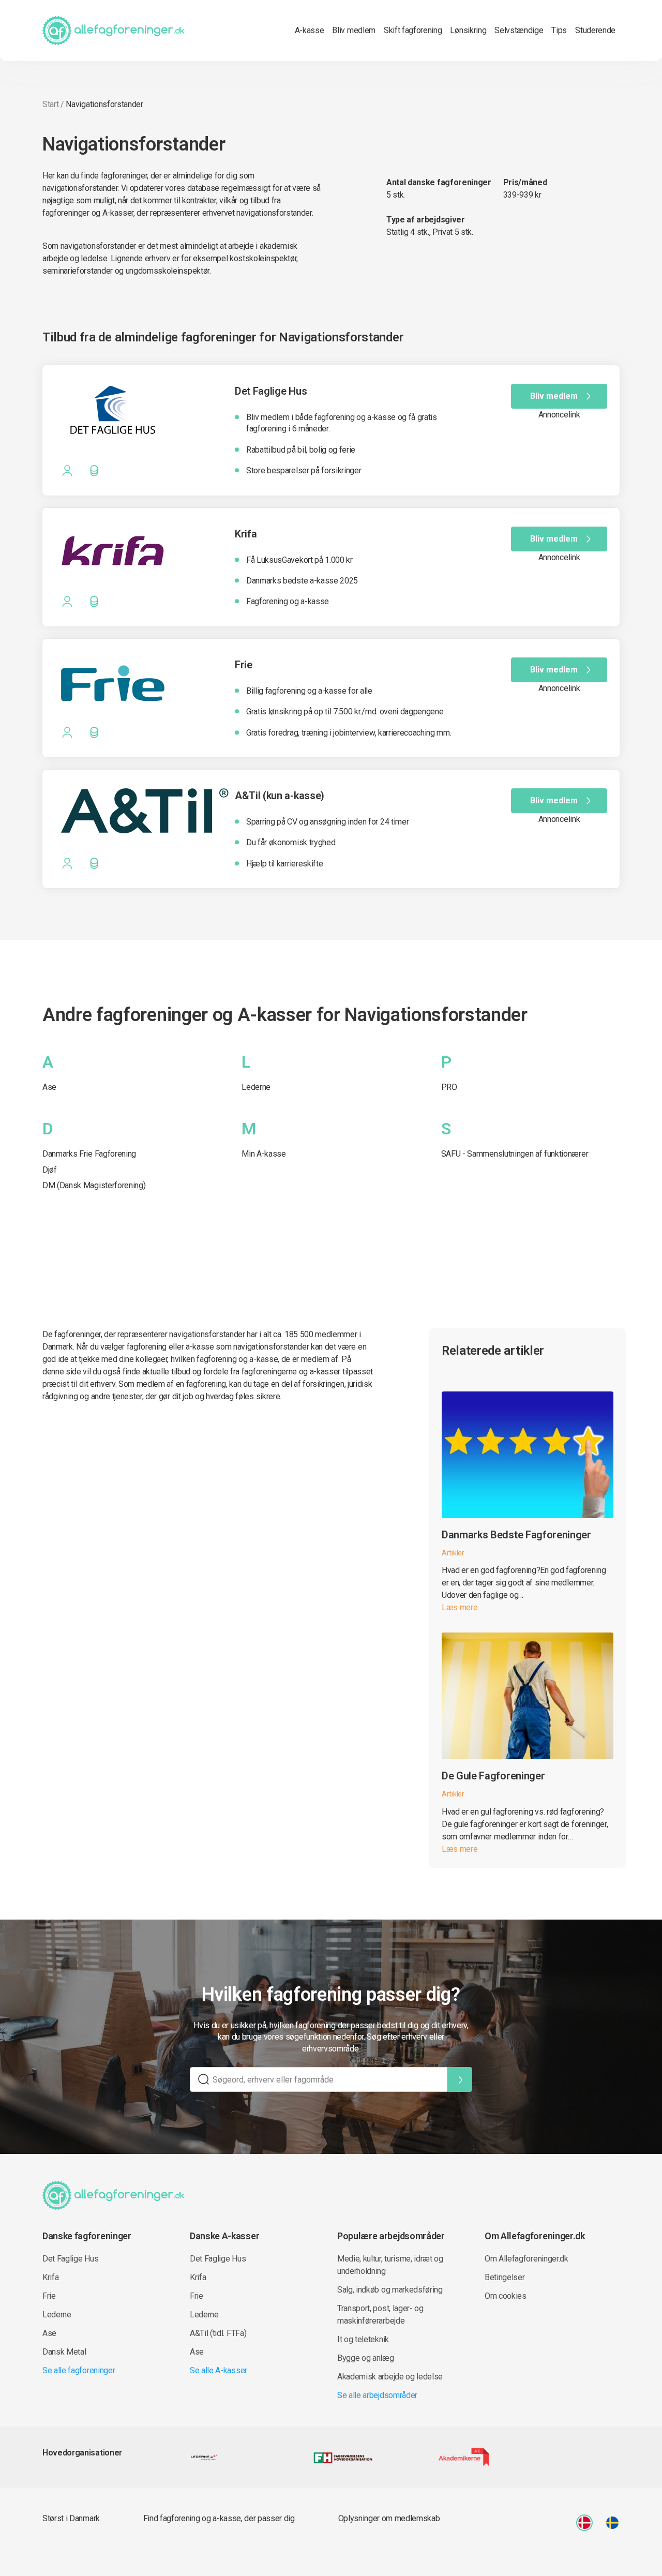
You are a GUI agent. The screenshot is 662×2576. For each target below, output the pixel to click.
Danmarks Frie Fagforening (89, 1154)
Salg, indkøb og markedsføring (390, 2290)
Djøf (50, 1170)
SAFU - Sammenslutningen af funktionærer (515, 1154)
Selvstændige (519, 30)
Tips (559, 30)
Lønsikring (468, 30)
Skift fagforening (413, 30)
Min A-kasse (264, 1154)
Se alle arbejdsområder (377, 2395)
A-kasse (310, 30)
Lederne (256, 1087)
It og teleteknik (363, 2339)
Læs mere (460, 1607)
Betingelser (505, 2277)
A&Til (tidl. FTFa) (218, 2333)
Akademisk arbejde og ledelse (390, 2377)
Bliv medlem (353, 30)
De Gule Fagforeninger (493, 1776)
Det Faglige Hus (70, 2259)
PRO (449, 1087)
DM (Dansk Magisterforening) (94, 1185)
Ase (49, 1087)
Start (50, 104)
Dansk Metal (64, 2352)
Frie (49, 2296)
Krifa (50, 2277)
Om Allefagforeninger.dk (526, 2259)
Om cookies (506, 2296)
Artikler (453, 1553)
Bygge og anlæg (366, 2358)
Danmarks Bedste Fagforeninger (516, 1535)
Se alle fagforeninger (79, 2370)
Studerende (595, 30)
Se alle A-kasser (219, 2370)
